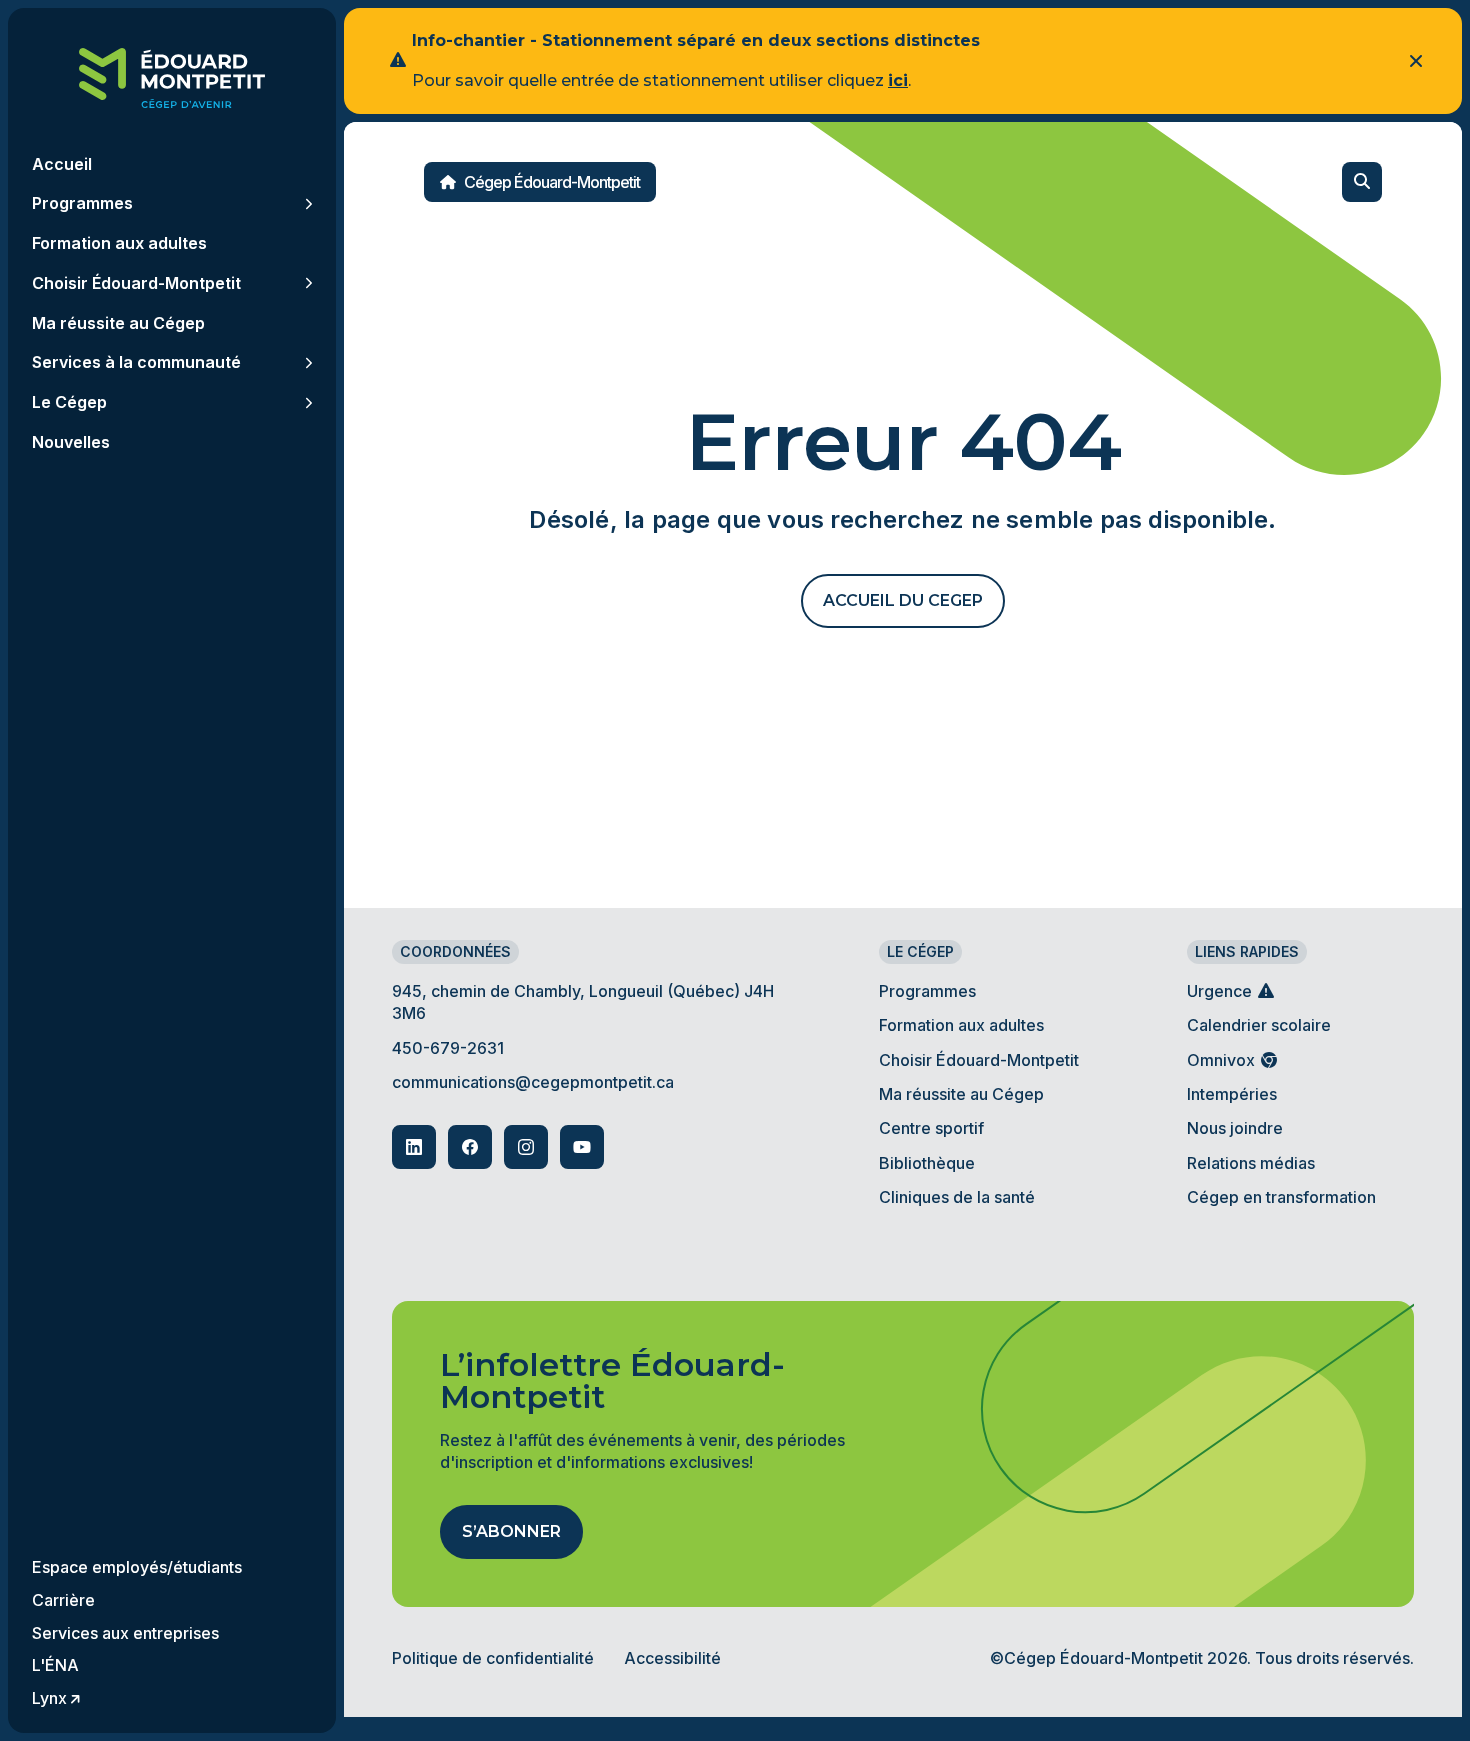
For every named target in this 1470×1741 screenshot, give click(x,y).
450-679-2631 (448, 1048)
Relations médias (1251, 1163)
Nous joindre (1235, 1128)
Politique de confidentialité (493, 1658)
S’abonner (511, 1531)
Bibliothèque (927, 1163)
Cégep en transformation (1281, 1197)
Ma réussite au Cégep (961, 1094)
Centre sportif (931, 1128)
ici (898, 80)
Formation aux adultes (961, 1025)
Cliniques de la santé (957, 1197)
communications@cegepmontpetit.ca (533, 1082)
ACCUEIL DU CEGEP (903, 600)
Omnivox (1223, 1060)
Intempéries (1232, 1094)
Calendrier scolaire (1259, 1025)
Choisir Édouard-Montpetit (979, 1060)
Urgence (1221, 991)
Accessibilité (672, 1658)
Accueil (62, 164)
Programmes (927, 991)
